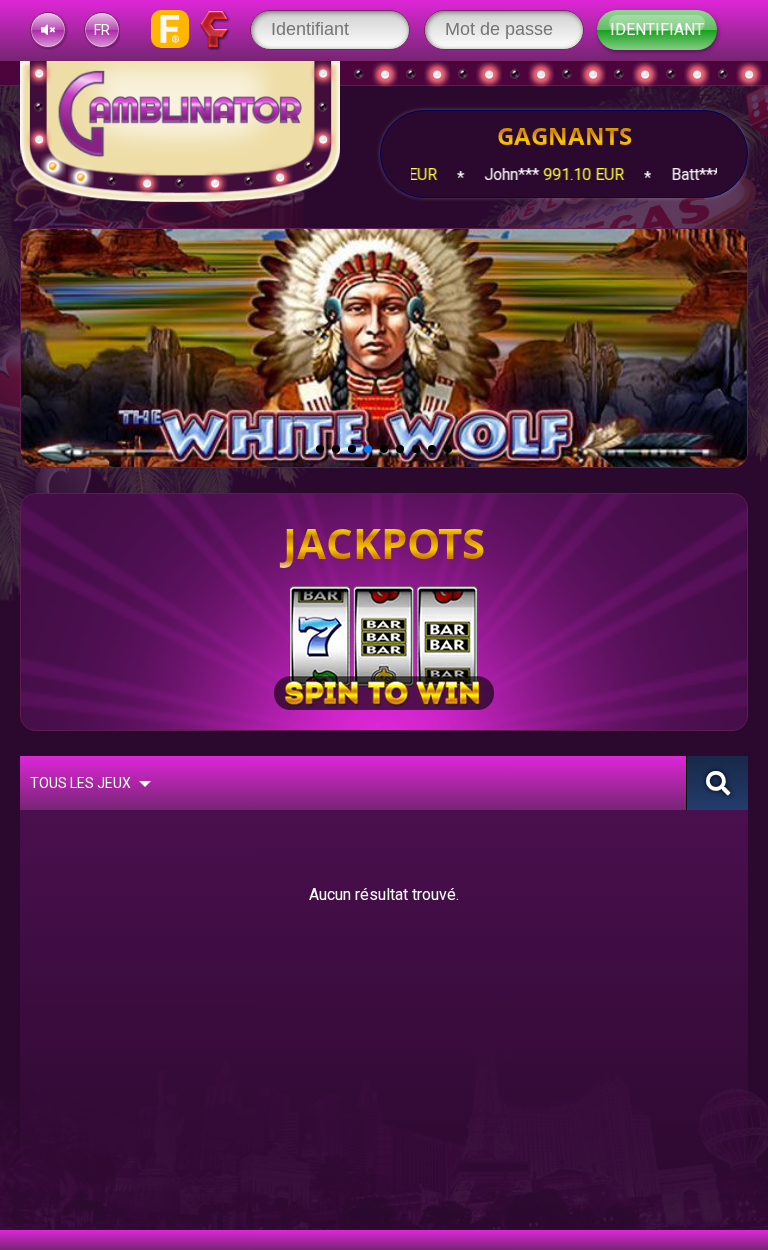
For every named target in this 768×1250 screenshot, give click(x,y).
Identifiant (657, 29)
